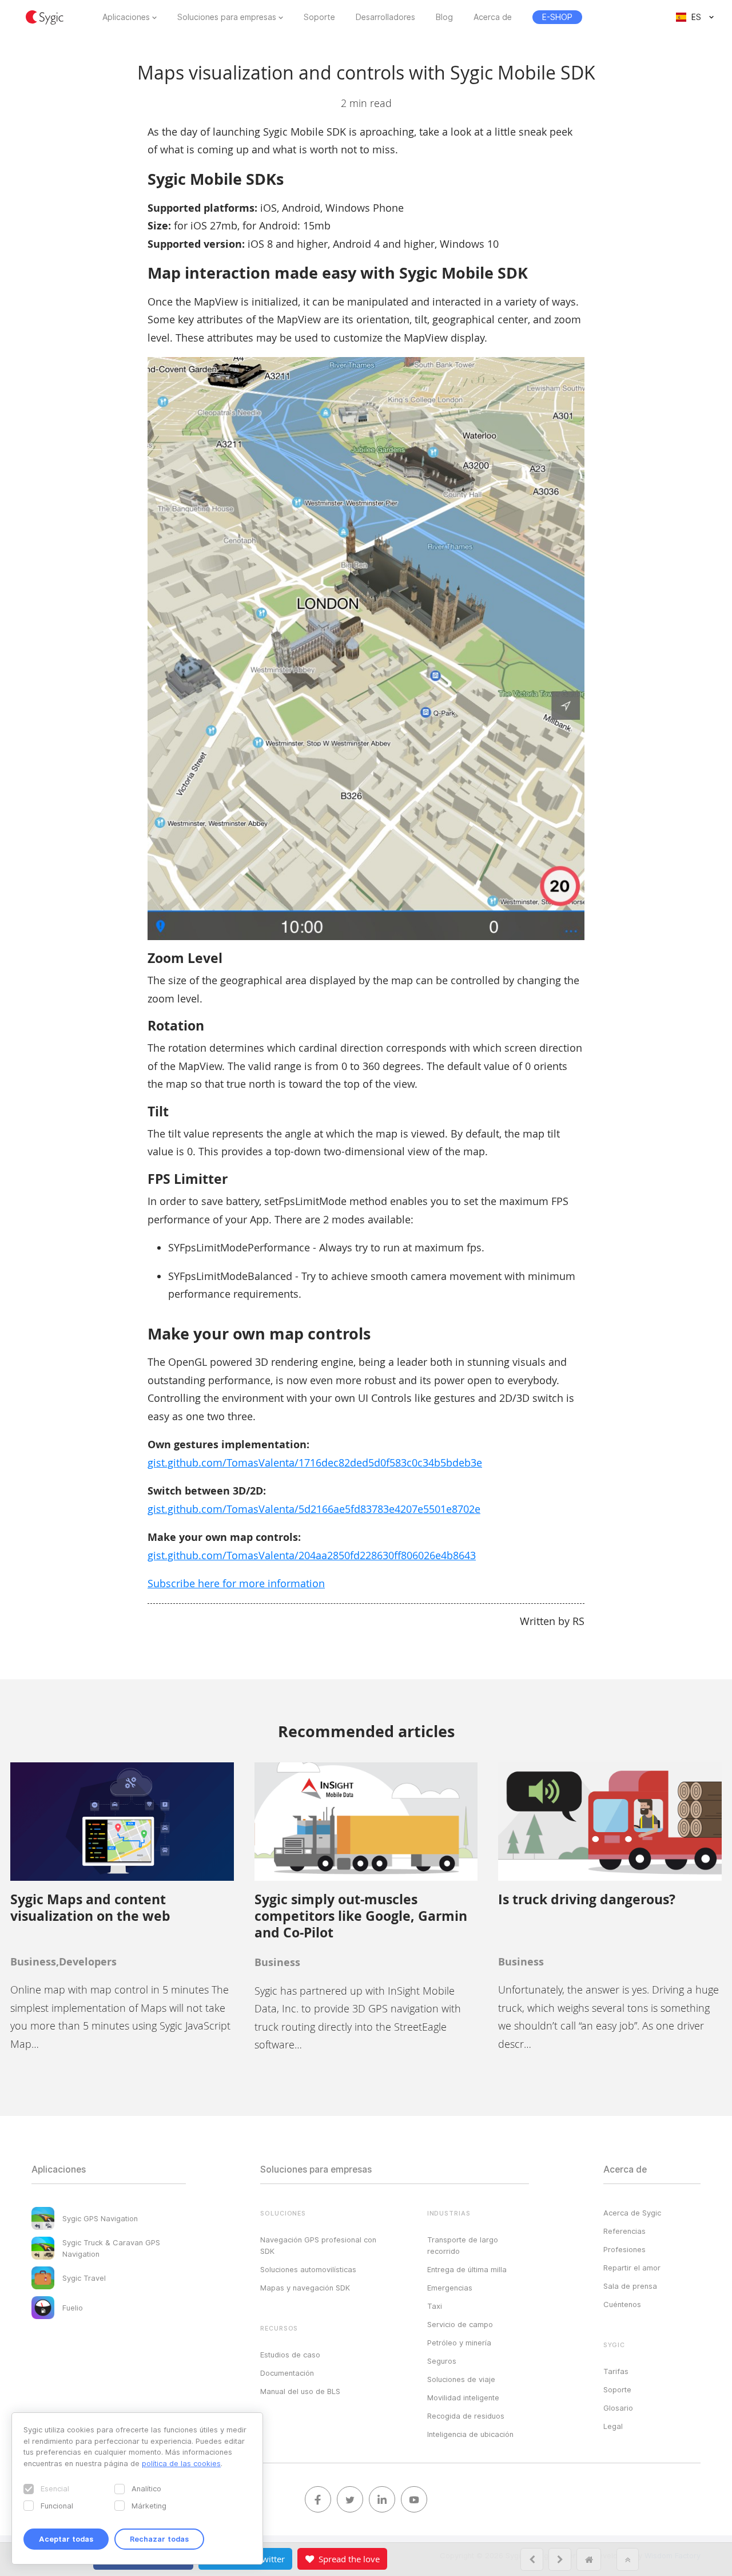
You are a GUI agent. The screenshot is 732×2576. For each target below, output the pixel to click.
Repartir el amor (632, 2268)
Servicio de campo (460, 2324)
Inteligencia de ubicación (470, 2434)
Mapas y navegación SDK (305, 2288)
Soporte (319, 17)
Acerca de (493, 17)
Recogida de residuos (466, 2416)
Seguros (442, 2361)
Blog (444, 17)
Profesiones (624, 2249)
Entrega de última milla (467, 2269)
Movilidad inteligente (463, 2397)
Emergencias (450, 2288)
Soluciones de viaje (461, 2379)
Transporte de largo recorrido (463, 2245)
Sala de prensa (630, 2286)
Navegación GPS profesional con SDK (318, 2245)
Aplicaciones (126, 17)
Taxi (435, 2306)
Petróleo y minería (459, 2343)
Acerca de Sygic (632, 2213)
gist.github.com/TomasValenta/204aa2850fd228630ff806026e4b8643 (312, 1555)
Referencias (624, 2231)
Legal (613, 2426)
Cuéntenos (622, 2304)
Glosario (618, 2408)
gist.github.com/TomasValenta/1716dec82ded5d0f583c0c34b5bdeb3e (315, 1463)
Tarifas (616, 2371)
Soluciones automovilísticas (308, 2269)
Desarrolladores (385, 17)
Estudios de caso (290, 2355)
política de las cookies (181, 2463)
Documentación (287, 2373)
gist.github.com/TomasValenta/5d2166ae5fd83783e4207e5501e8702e (314, 1509)
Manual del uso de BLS (300, 2391)
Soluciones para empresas (227, 17)
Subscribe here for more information (236, 1583)
